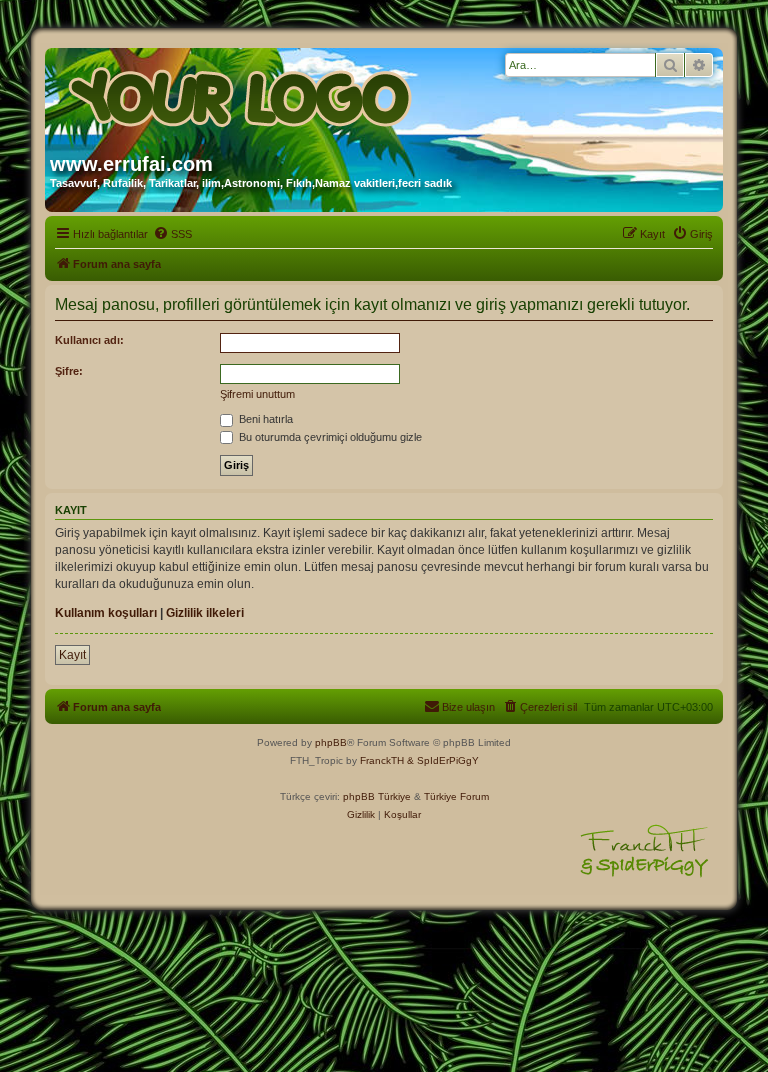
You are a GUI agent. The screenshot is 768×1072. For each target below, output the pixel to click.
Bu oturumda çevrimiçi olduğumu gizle (329, 437)
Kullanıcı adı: (89, 340)
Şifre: (69, 371)
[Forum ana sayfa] (242, 93)
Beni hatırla (264, 419)
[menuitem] (172, 234)
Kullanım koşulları (106, 613)
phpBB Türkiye (377, 796)
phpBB (331, 742)
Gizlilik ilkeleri (205, 613)
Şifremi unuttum (257, 394)
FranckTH (382, 760)
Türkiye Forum (456, 796)
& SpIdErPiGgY (443, 760)
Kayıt (72, 655)
